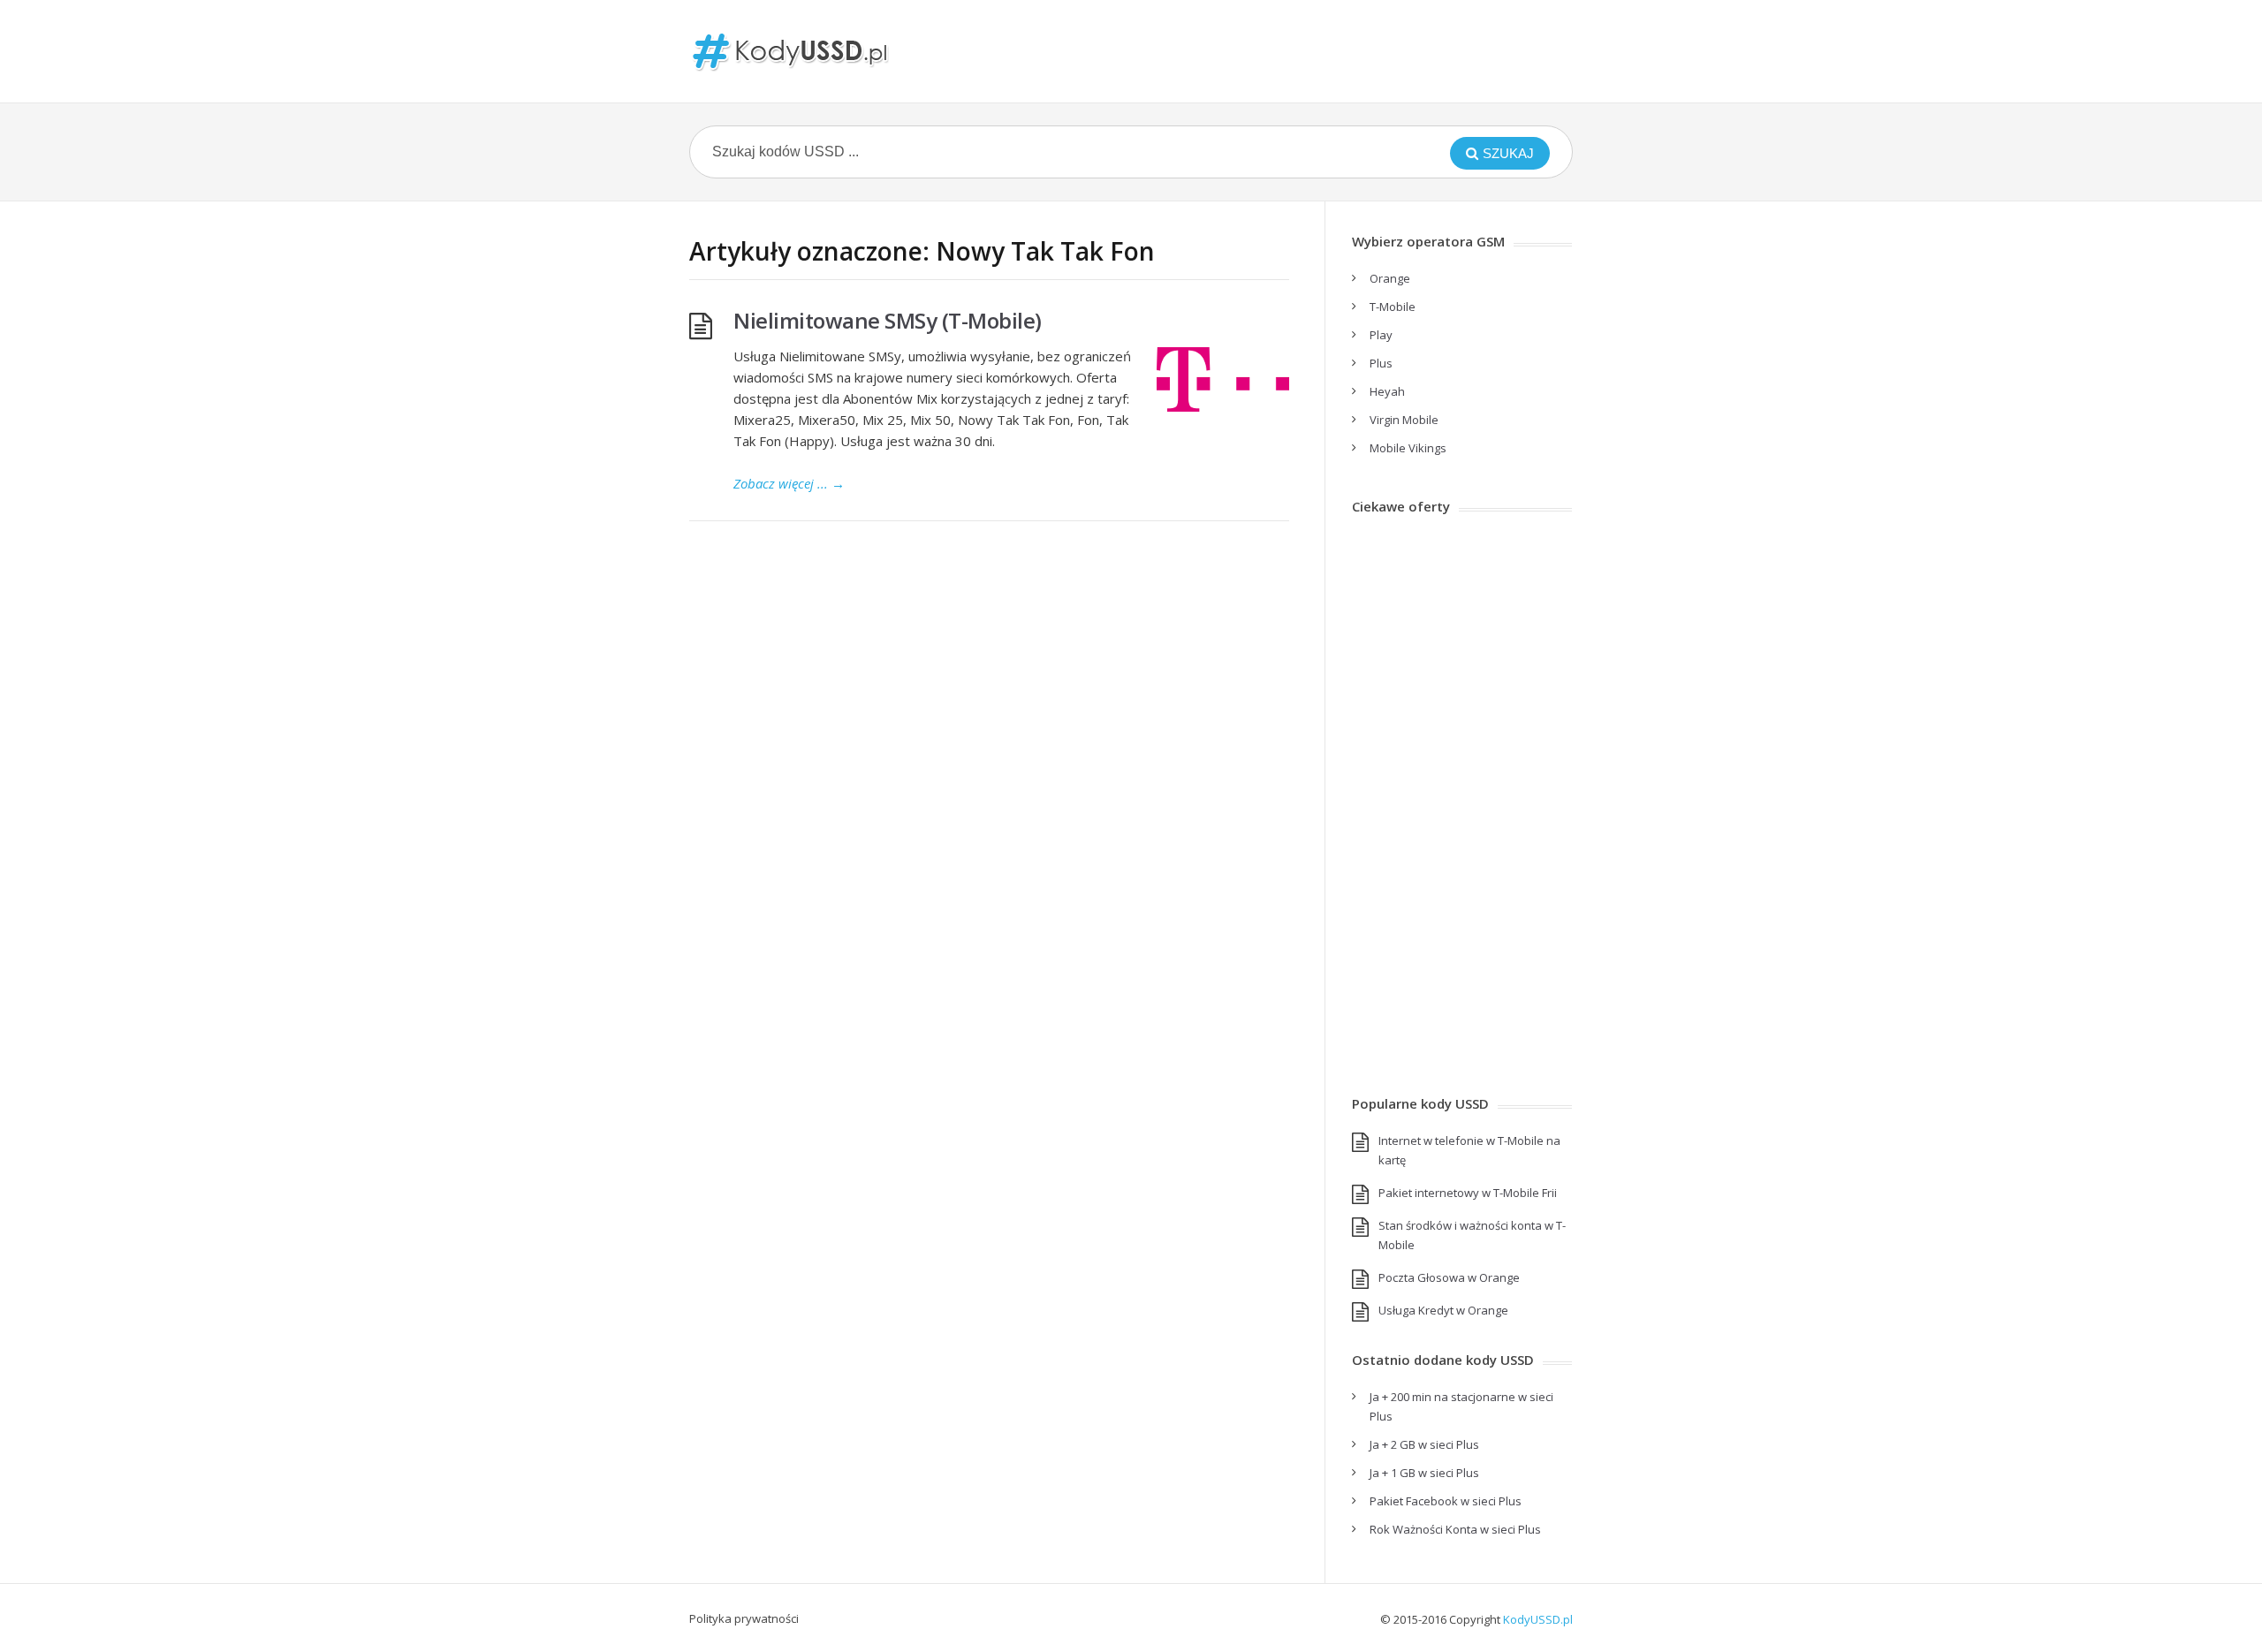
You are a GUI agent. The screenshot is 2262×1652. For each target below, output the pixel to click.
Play (1381, 335)
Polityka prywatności (744, 1618)
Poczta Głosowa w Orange (1449, 1277)
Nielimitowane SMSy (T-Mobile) (888, 320)
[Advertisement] (1462, 799)
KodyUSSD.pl (1538, 1619)
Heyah (1387, 391)
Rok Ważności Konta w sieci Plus (1455, 1529)
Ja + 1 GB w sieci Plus (1424, 1473)
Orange (1390, 278)
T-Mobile (1393, 307)
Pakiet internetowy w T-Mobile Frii (1468, 1193)
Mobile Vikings (1408, 448)
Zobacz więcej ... (789, 483)
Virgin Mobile (1404, 420)
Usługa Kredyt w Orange (1443, 1310)
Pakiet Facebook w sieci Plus (1446, 1501)
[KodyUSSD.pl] (791, 51)
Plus (1381, 363)
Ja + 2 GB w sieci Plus (1424, 1444)
